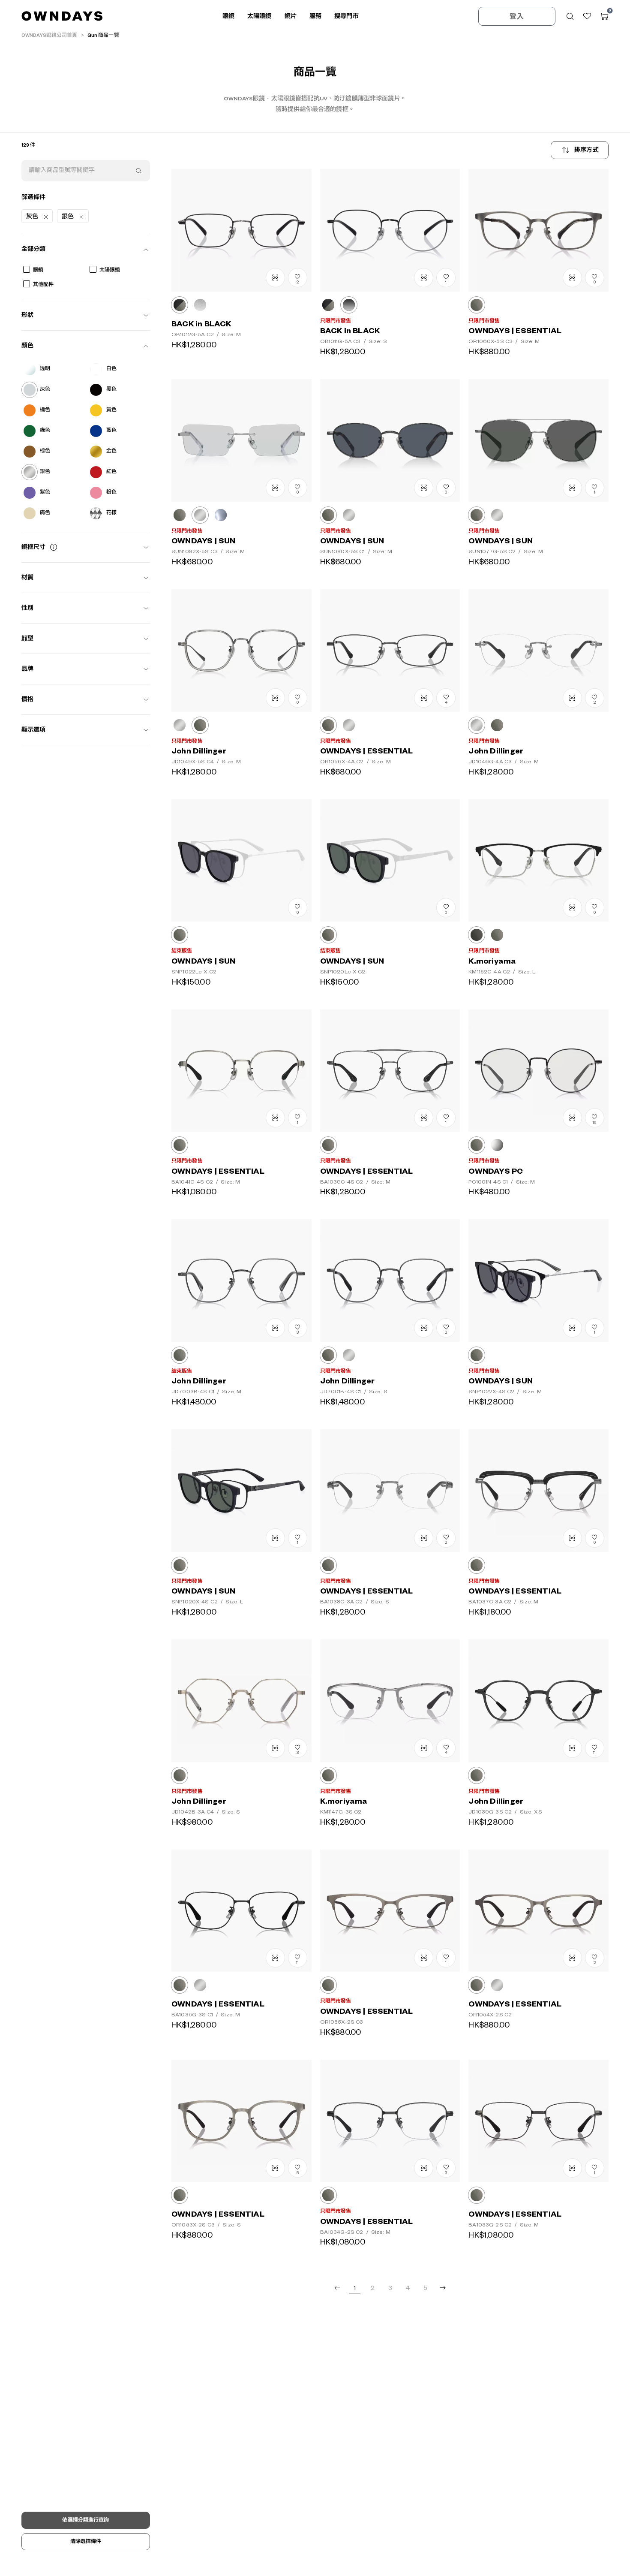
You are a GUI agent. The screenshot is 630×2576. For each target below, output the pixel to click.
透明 (45, 369)
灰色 (45, 390)
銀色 (45, 472)
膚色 (45, 513)
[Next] (443, 2288)
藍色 (111, 431)
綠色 (45, 431)
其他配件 (43, 285)
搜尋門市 (346, 16)
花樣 (111, 513)
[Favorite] (587, 16)
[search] (138, 171)
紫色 (45, 493)
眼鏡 (38, 270)
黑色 (111, 390)
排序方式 (586, 150)
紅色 (111, 472)
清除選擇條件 (86, 2541)
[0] (604, 16)
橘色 (45, 410)
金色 (111, 451)
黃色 (111, 410)
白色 (111, 369)
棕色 (45, 451)
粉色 (111, 493)
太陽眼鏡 (110, 270)
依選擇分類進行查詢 (85, 2520)
